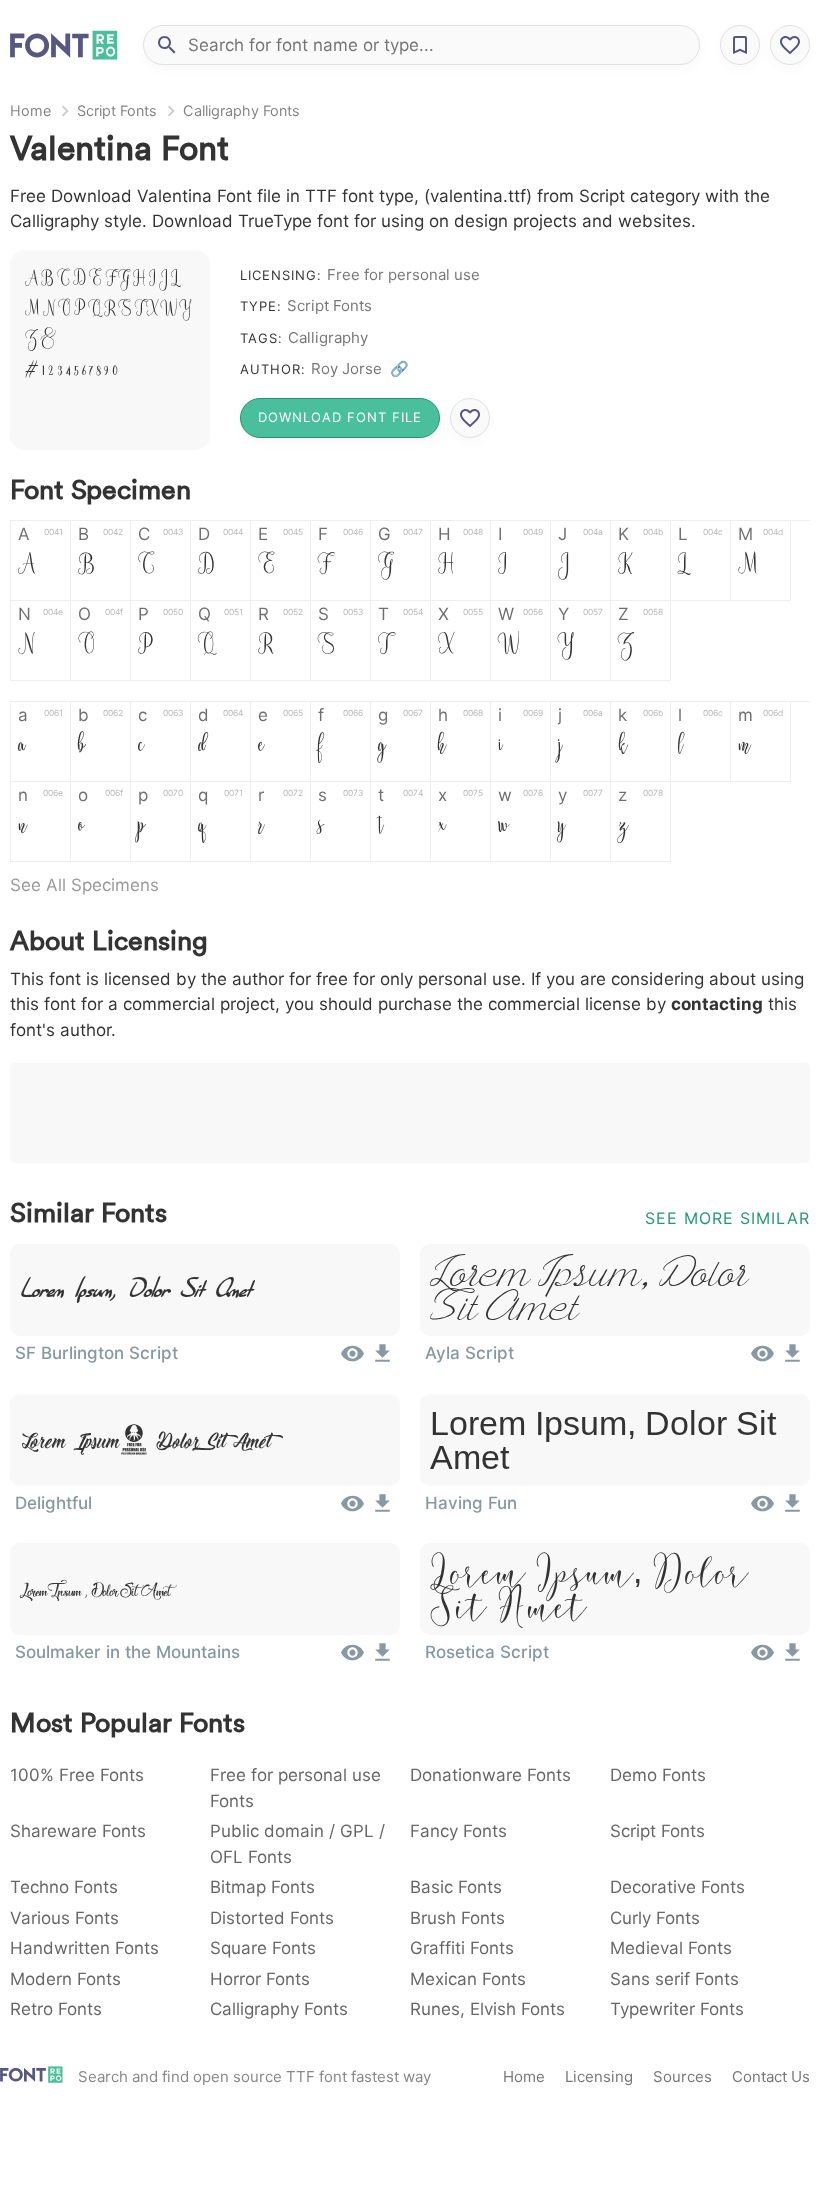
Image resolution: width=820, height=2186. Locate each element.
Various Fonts (64, 1918)
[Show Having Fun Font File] (762, 1510)
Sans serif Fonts (674, 1979)
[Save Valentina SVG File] (470, 418)
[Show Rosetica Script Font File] (762, 1659)
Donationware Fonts (490, 1775)
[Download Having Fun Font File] (792, 1510)
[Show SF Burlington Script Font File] (352, 1360)
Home (30, 110)
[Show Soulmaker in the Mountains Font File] (352, 1659)
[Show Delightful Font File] (352, 1510)
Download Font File (340, 417)
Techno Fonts (64, 1887)
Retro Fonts (56, 2009)
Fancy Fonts (458, 1831)
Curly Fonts (655, 1918)
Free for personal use (403, 274)
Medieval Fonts (671, 1948)
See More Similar (727, 1218)
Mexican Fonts (468, 1979)
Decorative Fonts (677, 1887)
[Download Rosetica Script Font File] (792, 1659)
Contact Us (771, 2076)
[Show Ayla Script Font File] (762, 1360)
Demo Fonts (658, 1775)
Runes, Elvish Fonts (487, 2009)
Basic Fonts (456, 1887)
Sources (682, 2076)
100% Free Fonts (77, 1775)
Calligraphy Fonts (241, 110)
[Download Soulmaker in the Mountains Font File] (382, 1659)
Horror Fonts (260, 1979)
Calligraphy (328, 337)
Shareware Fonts (78, 1831)
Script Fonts (117, 110)
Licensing (599, 2076)
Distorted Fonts (272, 1918)
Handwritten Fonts (84, 1948)
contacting (717, 1004)
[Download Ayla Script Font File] (792, 1360)
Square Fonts (263, 1948)
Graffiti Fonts (462, 1948)
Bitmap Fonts (262, 1887)
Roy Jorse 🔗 (360, 368)
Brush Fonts (457, 1918)
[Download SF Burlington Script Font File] (382, 1360)
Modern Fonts (65, 1979)
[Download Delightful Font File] (382, 1510)
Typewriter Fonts (677, 2009)
